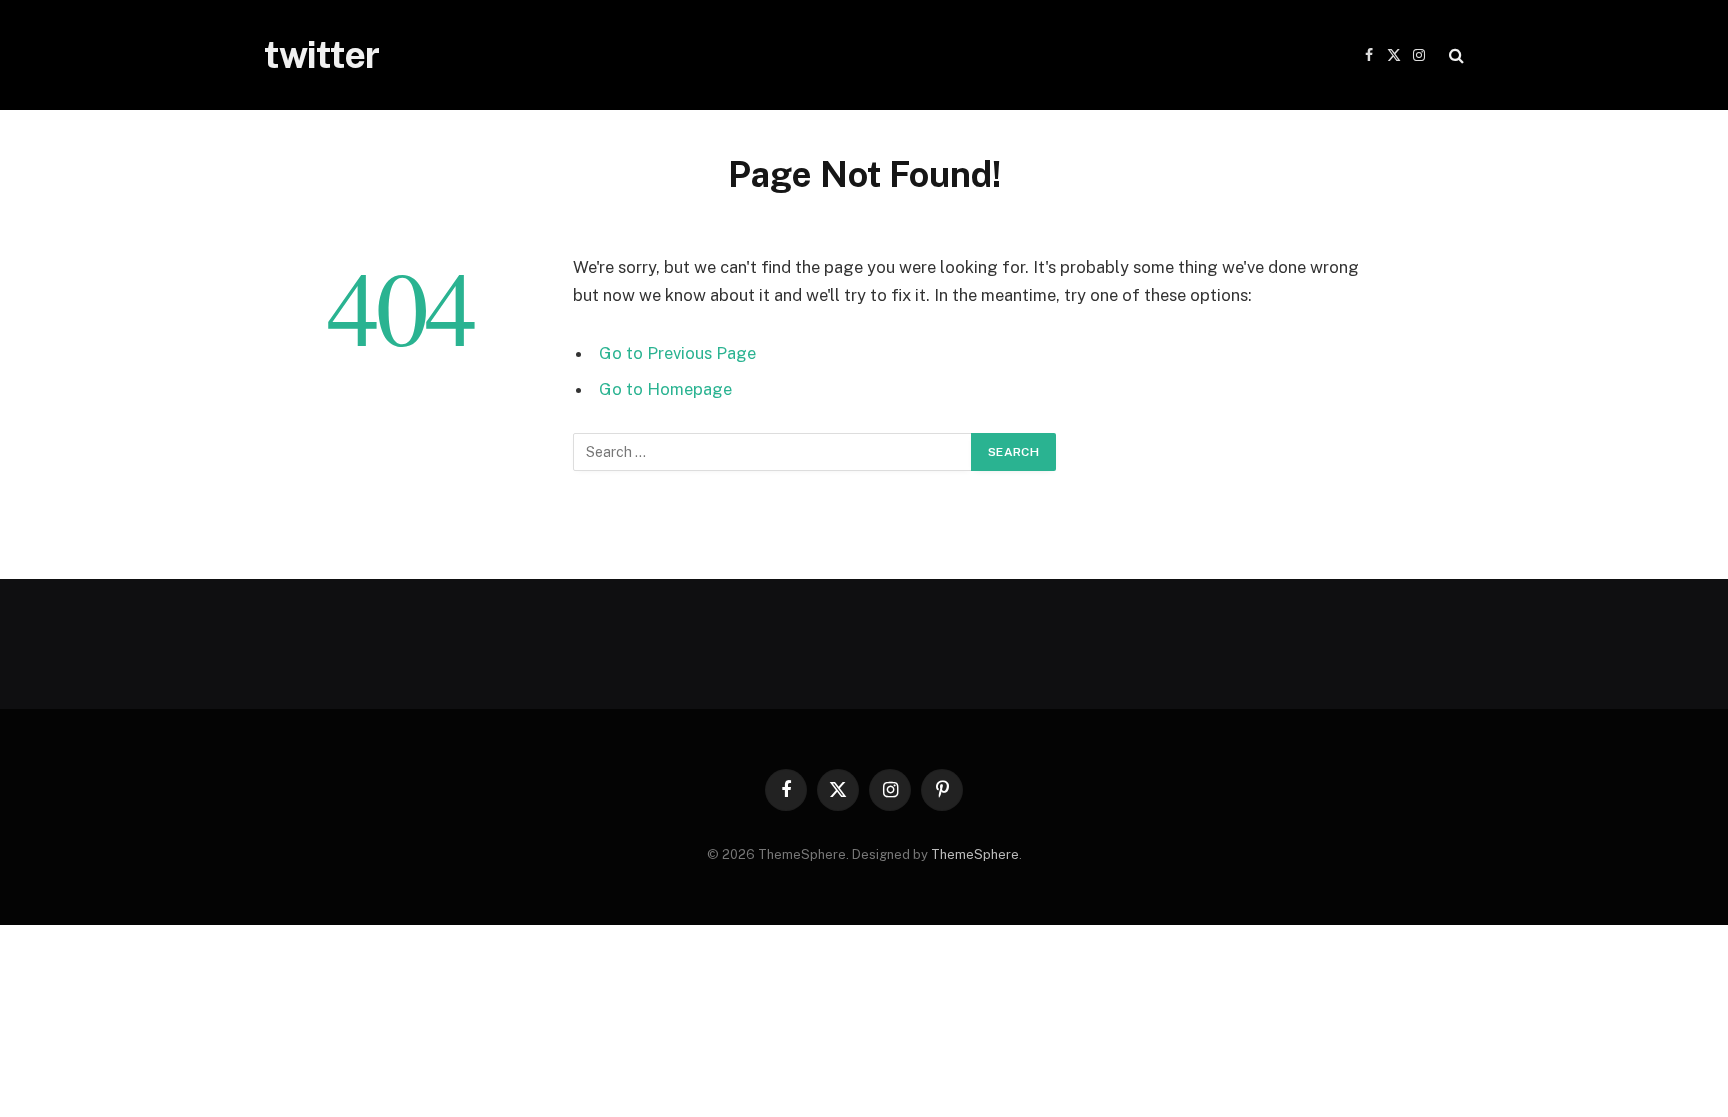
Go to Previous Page (677, 353)
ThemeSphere (975, 854)
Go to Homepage (665, 389)
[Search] (1454, 55)
